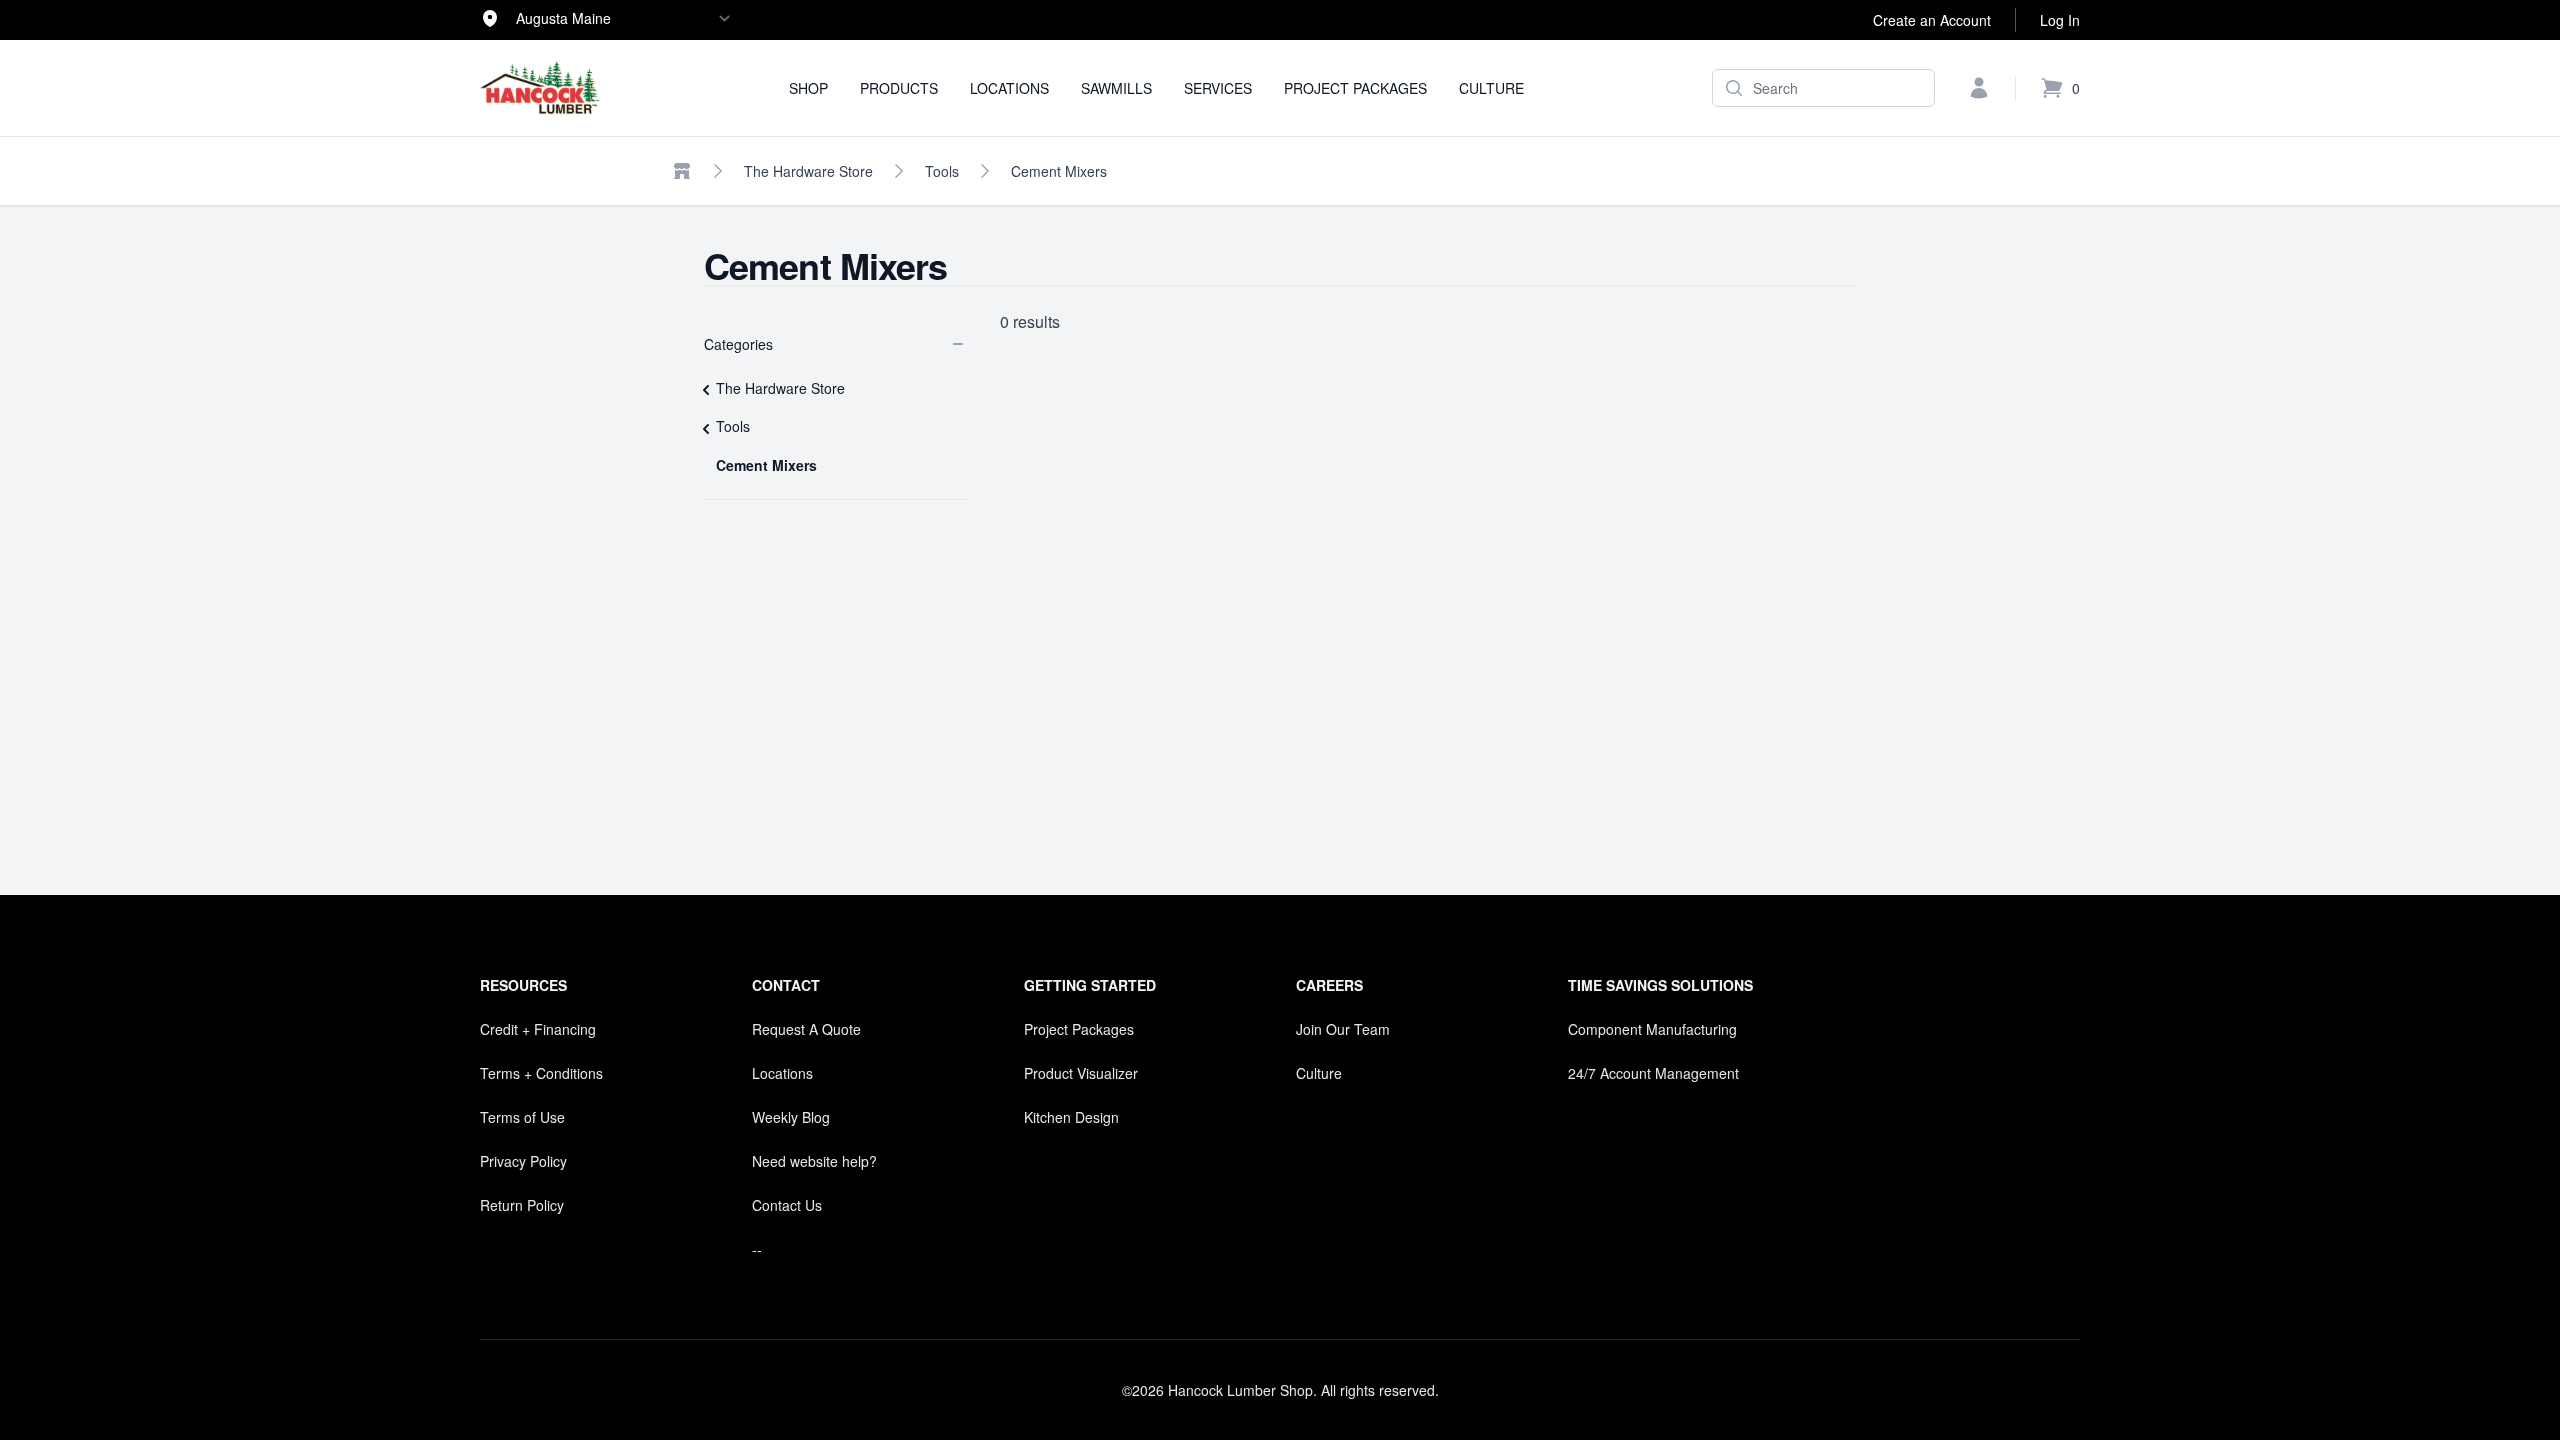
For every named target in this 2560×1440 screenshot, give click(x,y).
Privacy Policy (523, 1161)
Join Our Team (1343, 1029)
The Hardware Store (808, 171)
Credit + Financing (538, 1029)
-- (757, 1249)
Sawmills (1116, 88)
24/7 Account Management (1653, 1073)
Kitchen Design (1071, 1117)
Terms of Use (522, 1117)
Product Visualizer (1081, 1073)
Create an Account (1932, 20)
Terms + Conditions (541, 1073)
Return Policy (522, 1205)
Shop (808, 88)
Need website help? (814, 1161)
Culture (1491, 88)
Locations (1009, 88)
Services (1218, 88)
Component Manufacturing (1652, 1029)
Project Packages (1355, 88)
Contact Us (787, 1205)
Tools (942, 171)
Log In (2060, 20)
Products (899, 88)
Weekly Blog (791, 1117)
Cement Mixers (1059, 171)
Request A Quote (806, 1029)
